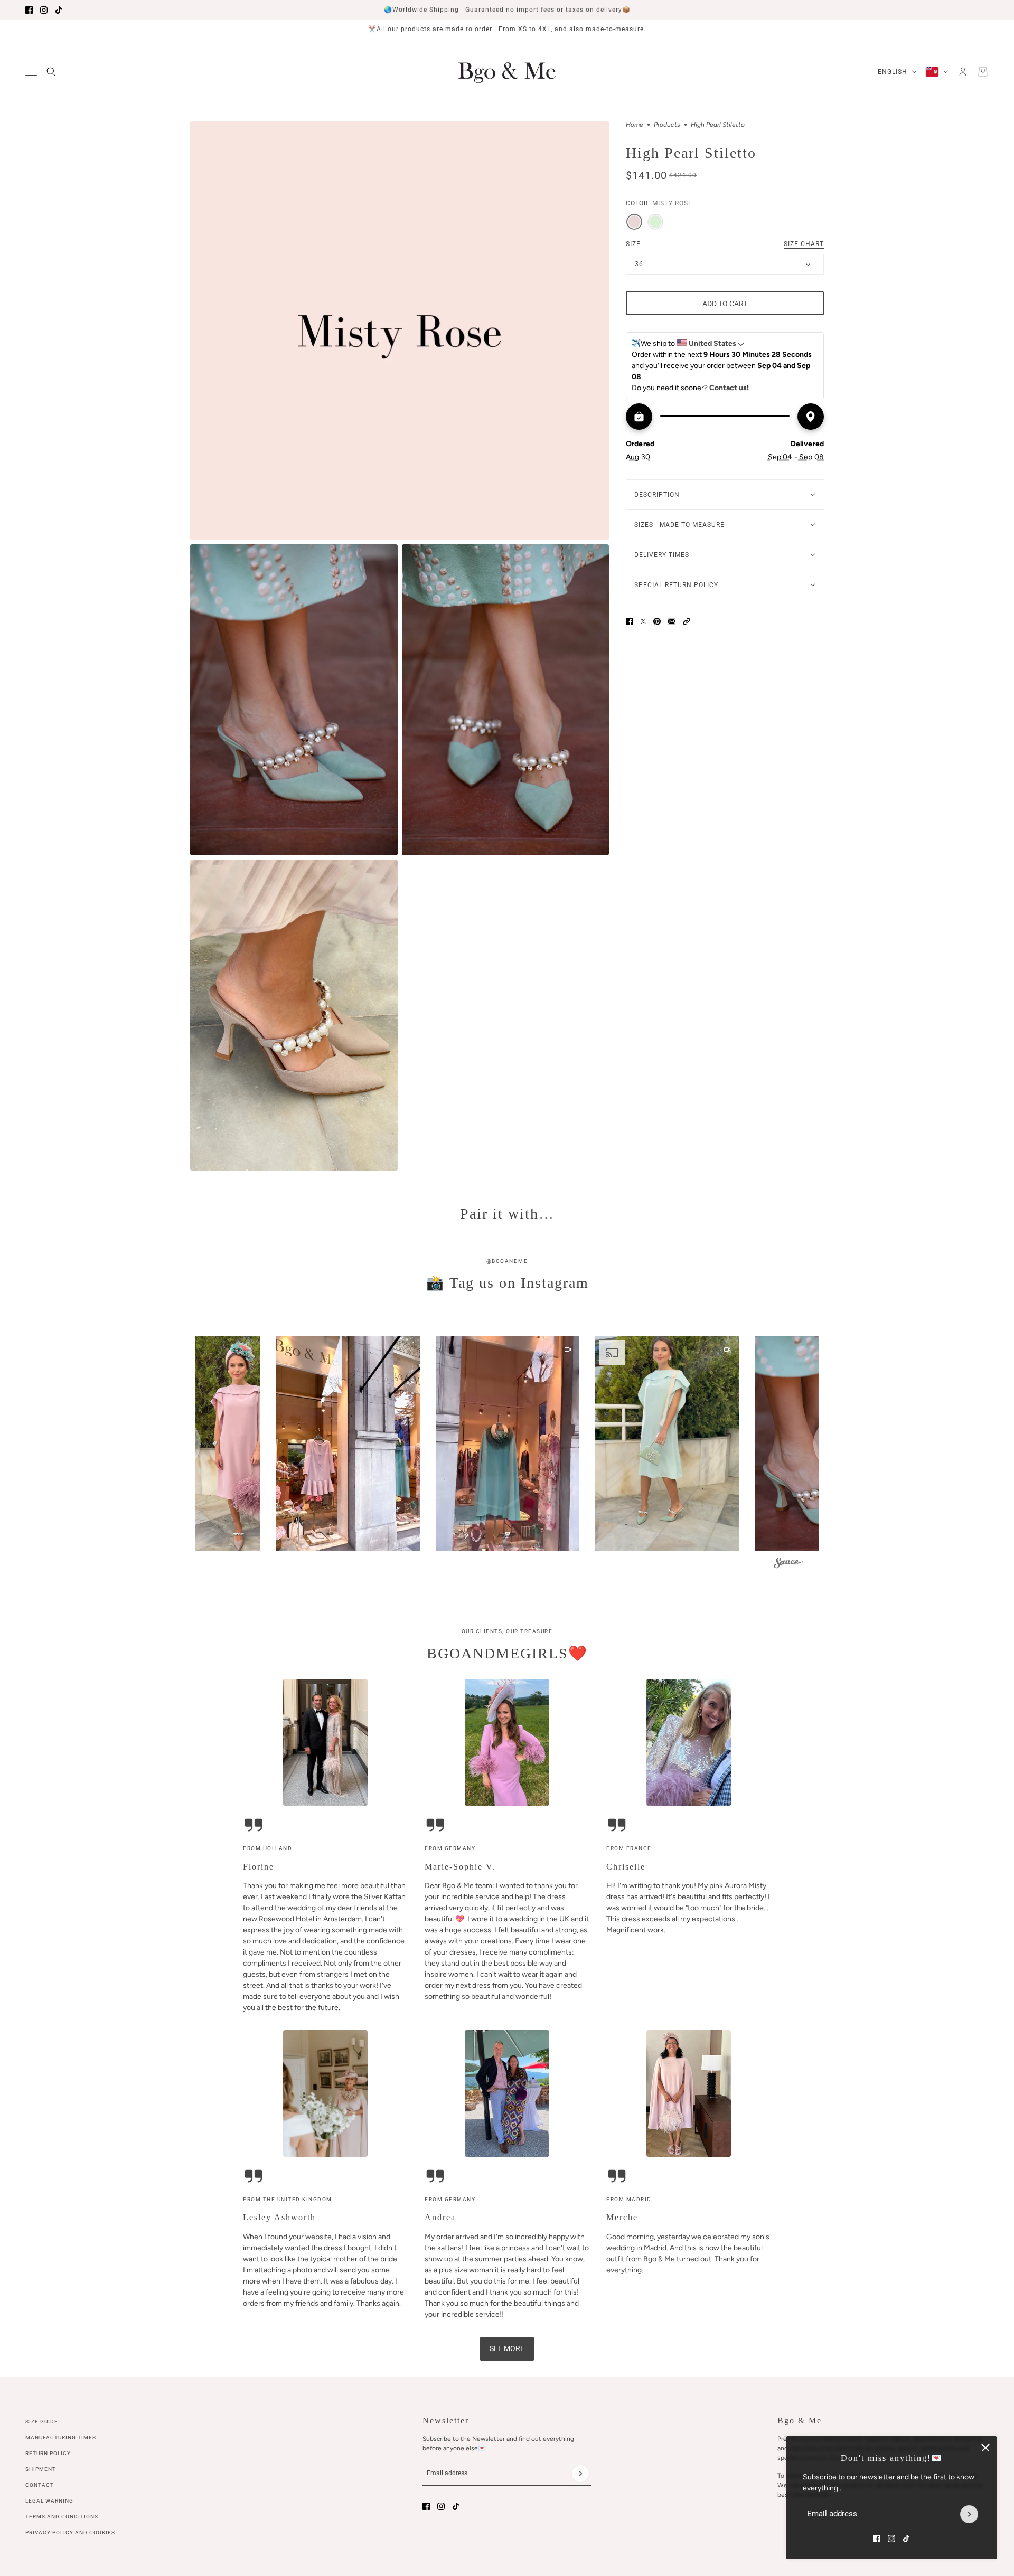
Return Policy (48, 2453)
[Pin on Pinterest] (657, 621)
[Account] (963, 72)
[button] (687, 621)
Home (635, 125)
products (667, 125)
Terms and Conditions (62, 2517)
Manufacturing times (61, 2437)
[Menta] (655, 222)
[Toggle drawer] (31, 72)
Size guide (42, 2422)
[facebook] (29, 10)
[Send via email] (672, 621)
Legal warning (49, 2501)
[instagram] (44, 10)
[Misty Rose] (634, 222)
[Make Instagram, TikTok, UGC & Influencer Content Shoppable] (788, 1565)
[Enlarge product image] (400, 331)
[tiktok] (59, 10)
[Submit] (969, 2514)
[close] (985, 2448)
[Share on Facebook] (630, 621)
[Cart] (983, 72)
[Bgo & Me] (507, 72)
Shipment (41, 2469)
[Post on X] (643, 621)
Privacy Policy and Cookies (70, 2532)
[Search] (51, 72)
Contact (40, 2485)
